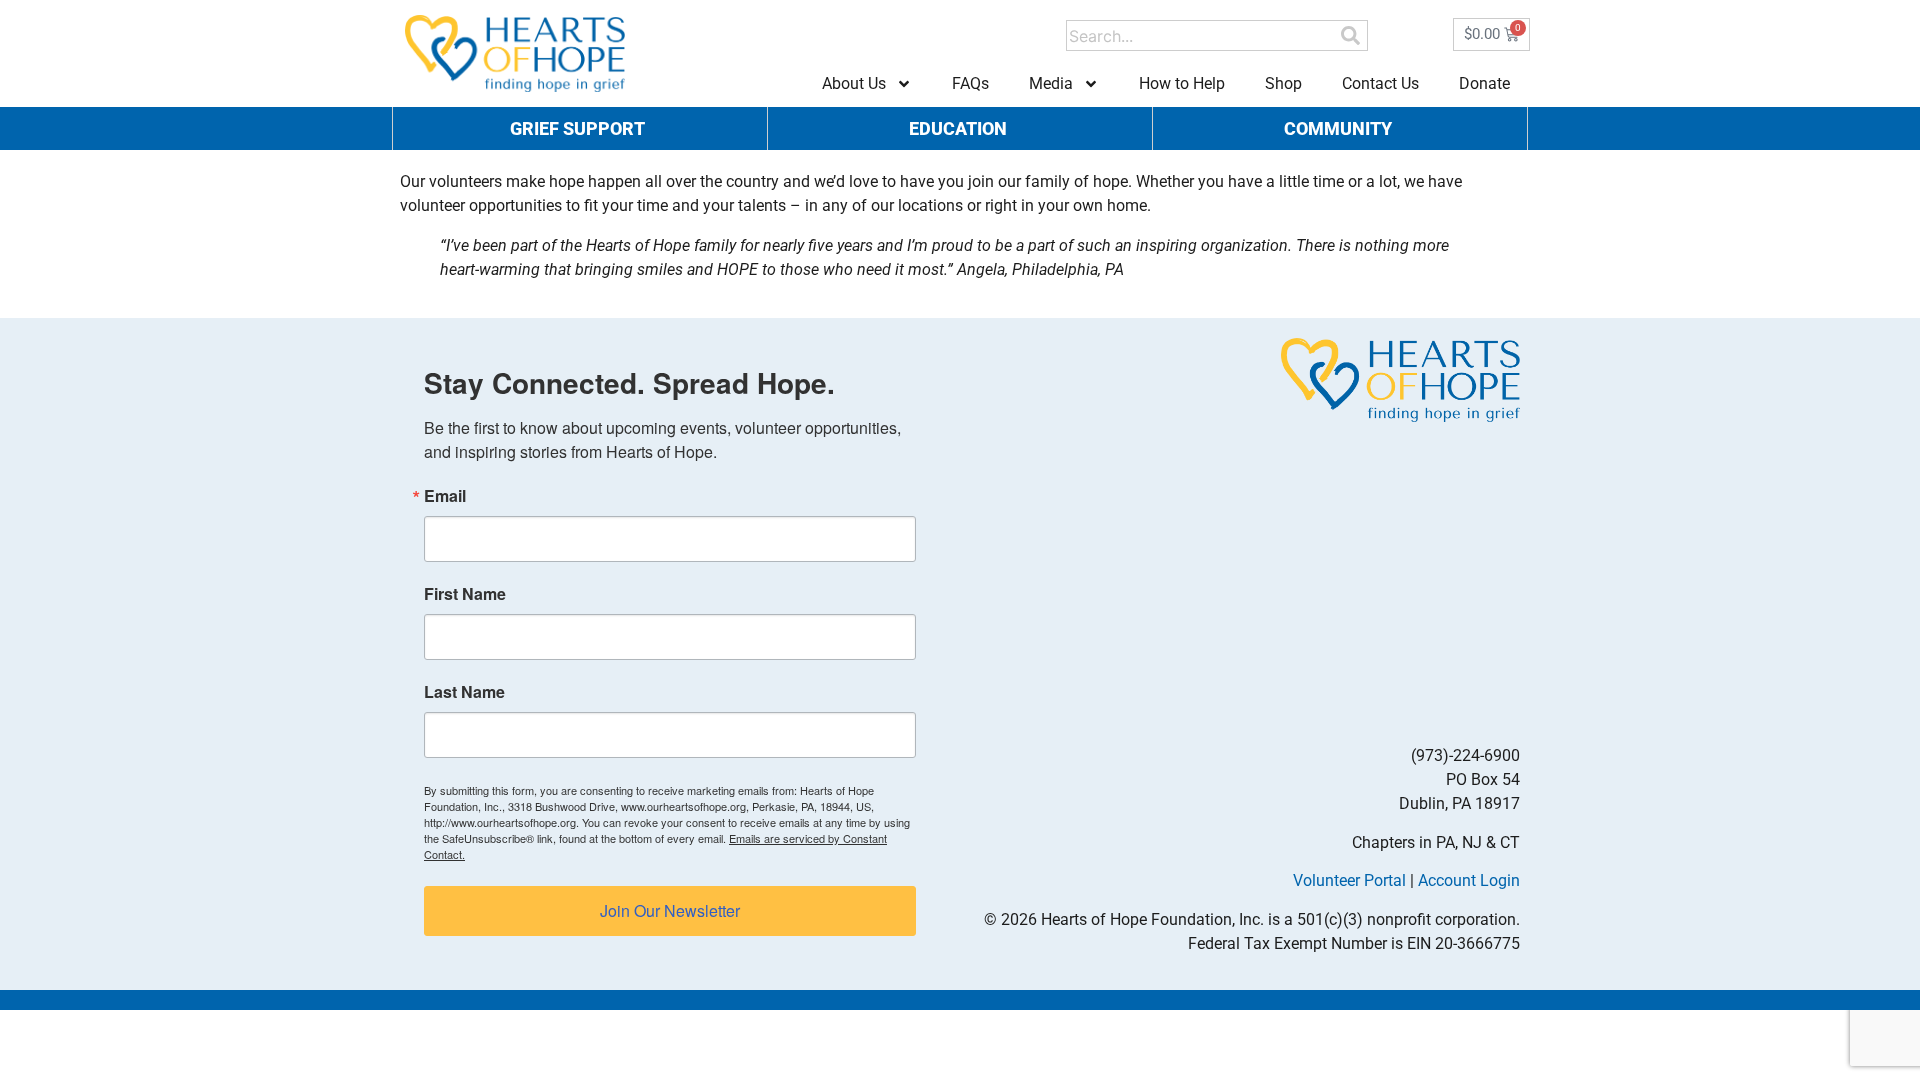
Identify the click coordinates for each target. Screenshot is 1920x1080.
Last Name (464, 692)
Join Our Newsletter (670, 910)
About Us (854, 83)
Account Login (1469, 880)
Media (1051, 83)
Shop (1283, 83)
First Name (465, 594)
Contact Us (1380, 83)
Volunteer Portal (1349, 880)
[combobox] (1202, 35)
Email (445, 496)
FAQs (970, 83)
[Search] (1350, 35)
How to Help (1182, 83)
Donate (1484, 83)
